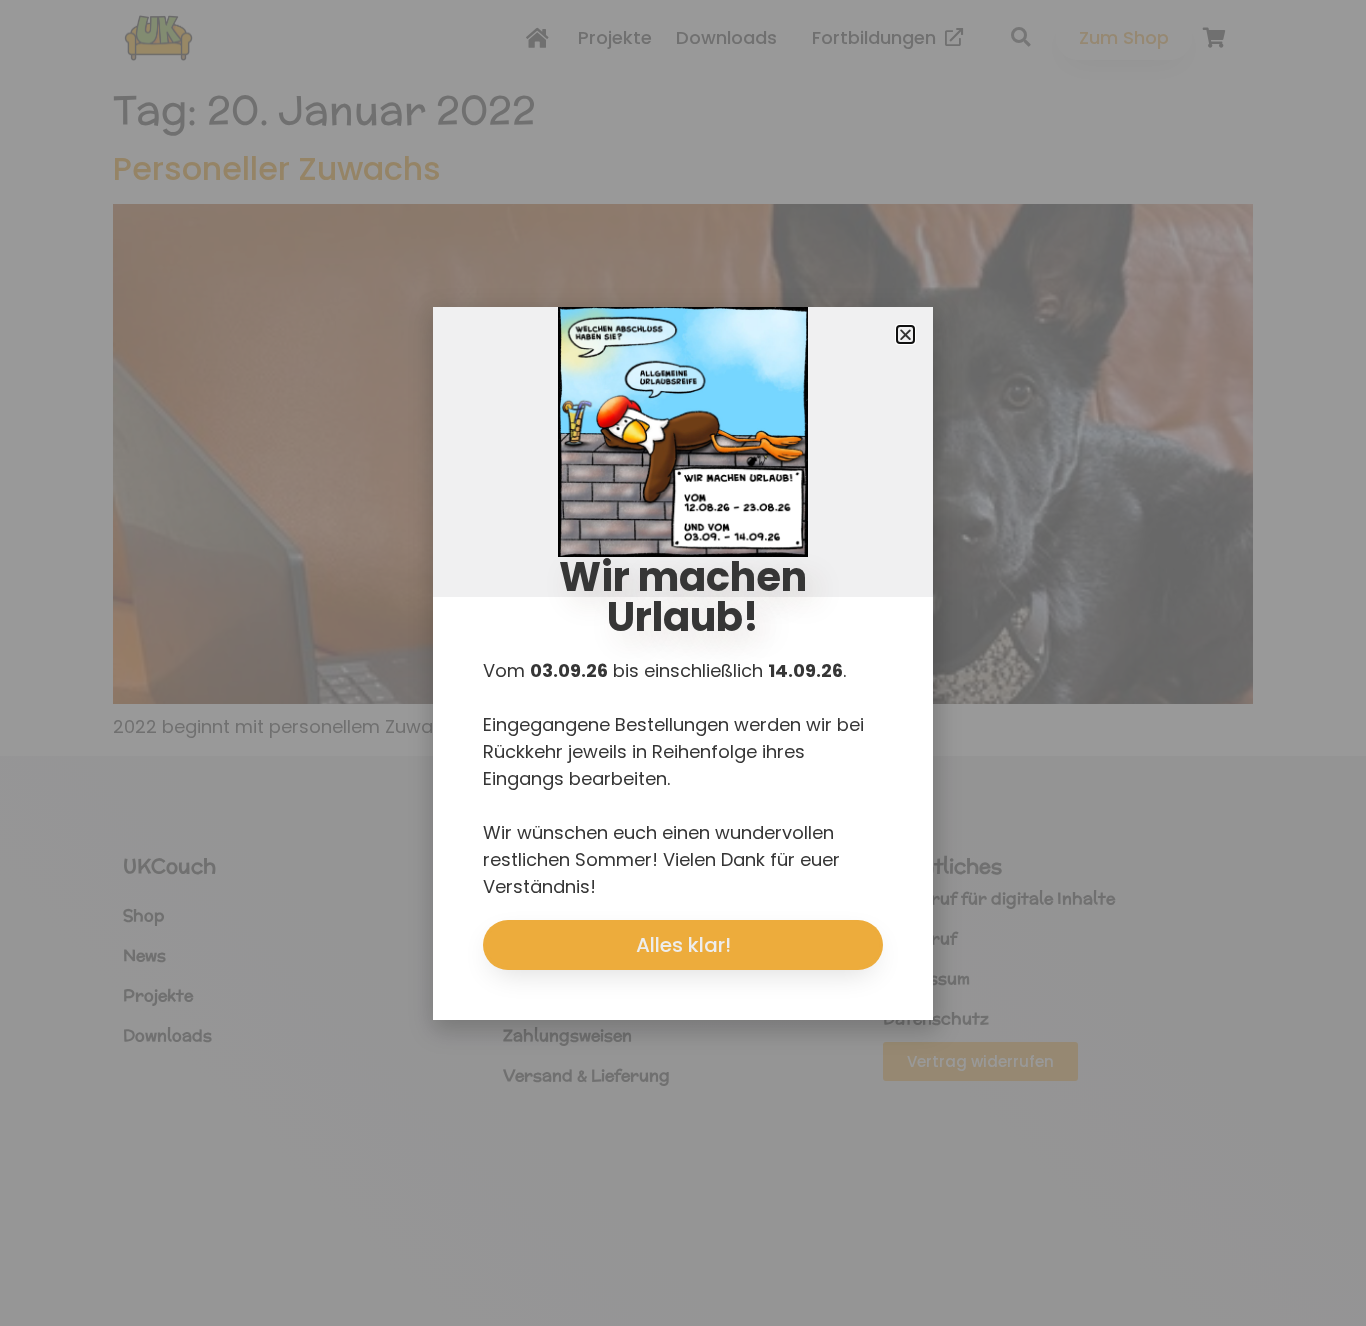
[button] (905, 334)
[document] (683, 663)
